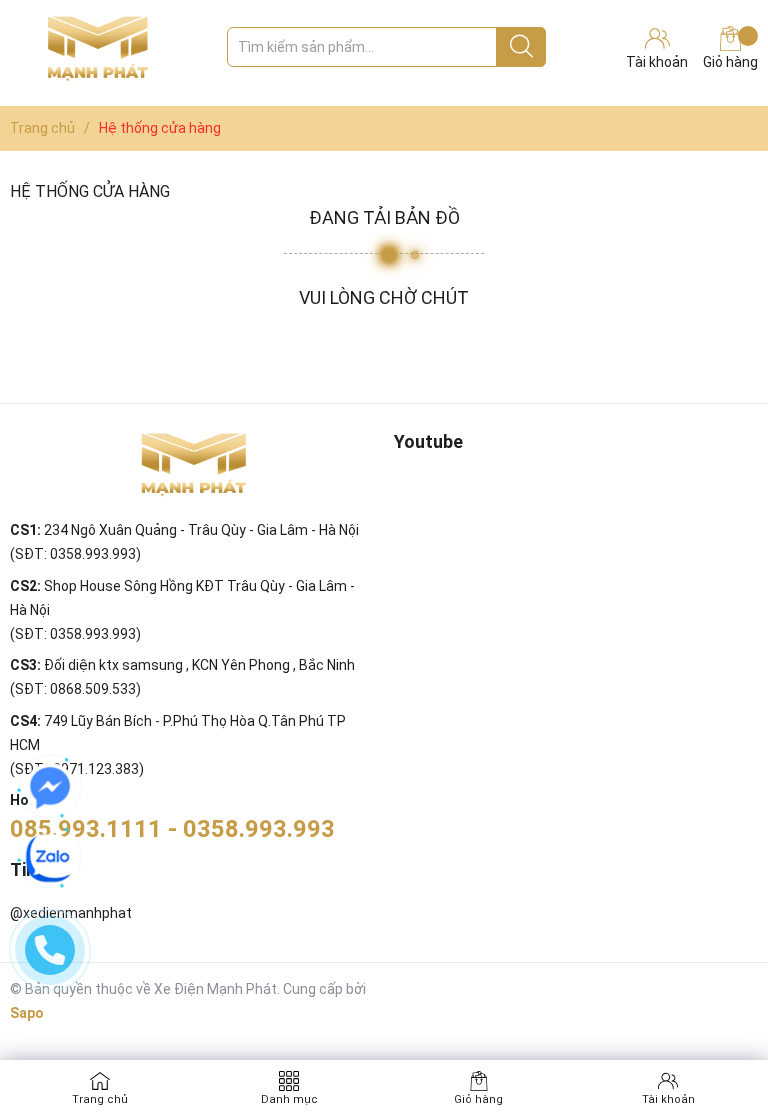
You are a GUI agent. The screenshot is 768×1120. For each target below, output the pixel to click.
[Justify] (521, 47)
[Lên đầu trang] (713, 1025)
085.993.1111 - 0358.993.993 (172, 829)
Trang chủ (100, 1099)
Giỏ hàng (730, 62)
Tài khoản (668, 1099)
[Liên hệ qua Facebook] (50, 788)
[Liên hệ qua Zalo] (50, 858)
